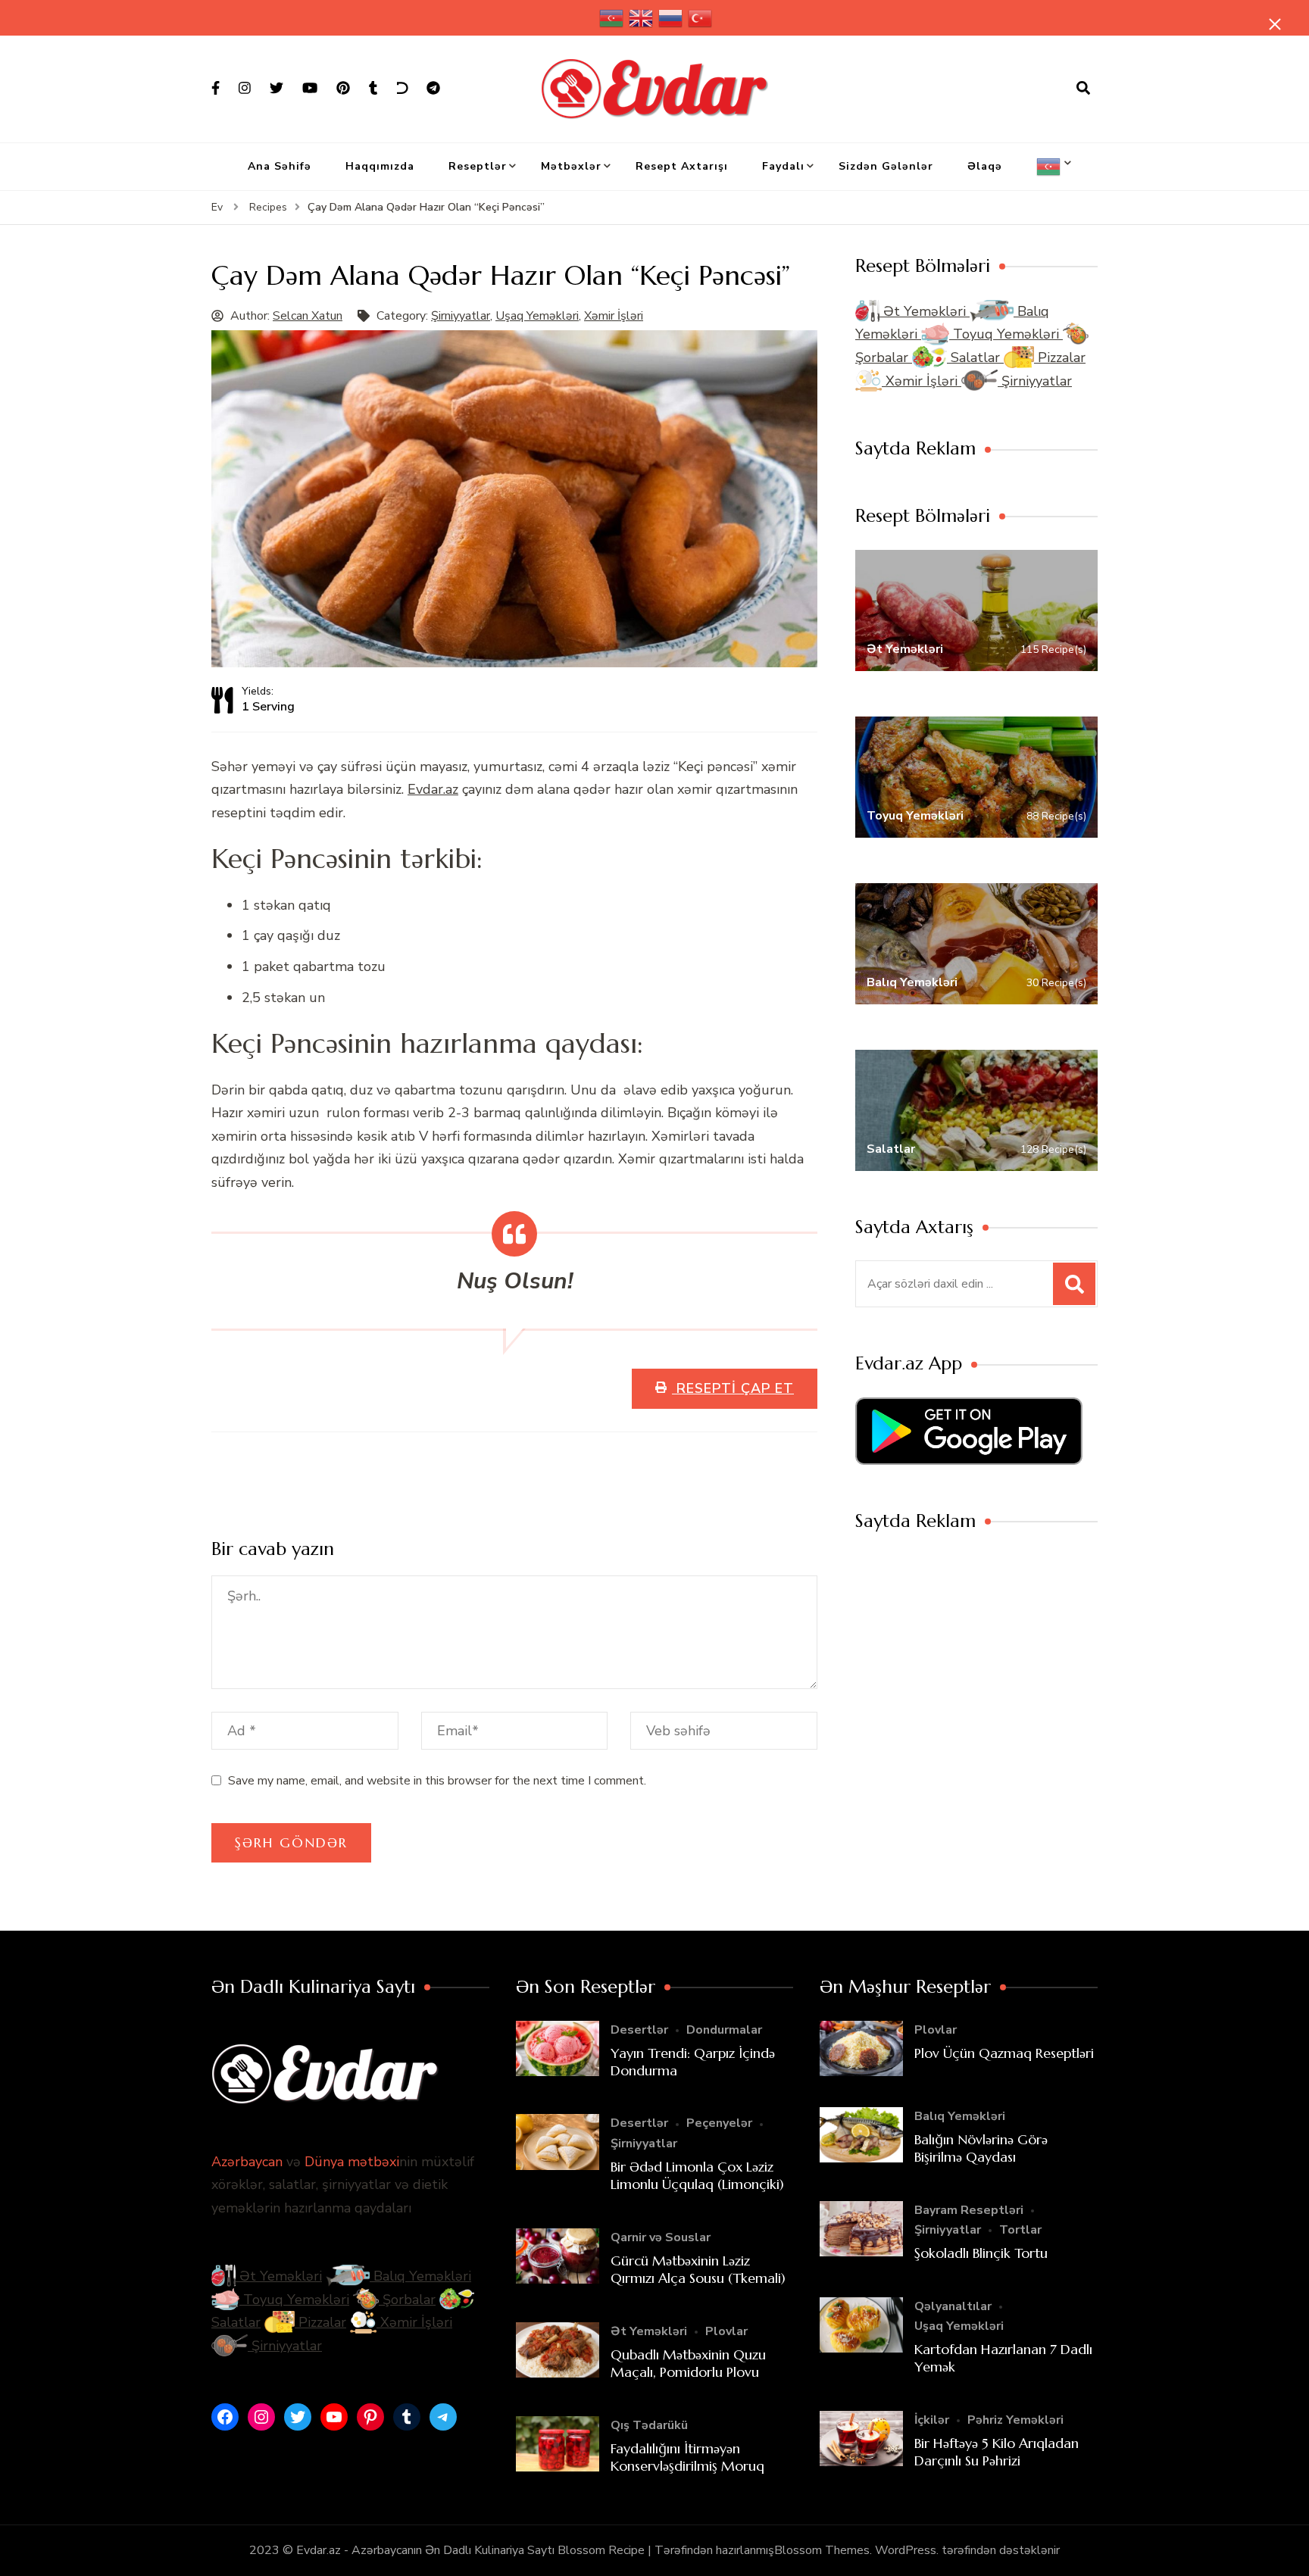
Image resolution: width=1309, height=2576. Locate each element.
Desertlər (639, 2030)
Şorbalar (407, 2300)
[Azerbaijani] (612, 18)
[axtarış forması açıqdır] (1083, 89)
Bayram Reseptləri (969, 2210)
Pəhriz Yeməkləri (1015, 2420)
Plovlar (726, 2331)
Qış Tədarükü (649, 2425)
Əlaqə (985, 166)
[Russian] (671, 18)
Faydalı (783, 166)
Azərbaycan (247, 2162)
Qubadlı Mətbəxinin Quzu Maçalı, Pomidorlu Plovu (688, 2363)
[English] (642, 18)
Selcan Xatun (308, 316)
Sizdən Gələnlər (886, 166)
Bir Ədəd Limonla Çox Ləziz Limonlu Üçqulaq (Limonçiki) (697, 2175)
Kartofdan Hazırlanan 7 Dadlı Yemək (1003, 2358)
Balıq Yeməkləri (420, 2276)
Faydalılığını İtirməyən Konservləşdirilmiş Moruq (687, 2457)
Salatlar (975, 358)
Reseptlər (478, 166)
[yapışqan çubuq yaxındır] (1275, 24)
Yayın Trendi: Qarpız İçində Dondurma (693, 2062)
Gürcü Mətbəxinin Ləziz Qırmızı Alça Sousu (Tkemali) (698, 2269)
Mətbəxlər (571, 166)
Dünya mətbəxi (352, 2162)
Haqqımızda (380, 166)
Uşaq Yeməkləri (537, 316)
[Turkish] (701, 18)
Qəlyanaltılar (953, 2306)
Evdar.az (433, 789)
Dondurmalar (724, 2030)
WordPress (906, 2550)
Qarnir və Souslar (661, 2237)
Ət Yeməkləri (925, 311)
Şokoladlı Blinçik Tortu (981, 2253)
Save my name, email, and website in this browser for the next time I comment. (437, 1781)
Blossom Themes (822, 2550)
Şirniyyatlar (461, 316)
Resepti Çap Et (733, 1388)
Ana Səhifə (280, 166)
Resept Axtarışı (682, 166)
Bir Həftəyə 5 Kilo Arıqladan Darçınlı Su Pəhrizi (997, 2452)
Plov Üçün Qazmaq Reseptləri (1004, 2053)
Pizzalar (1060, 358)
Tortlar (1020, 2230)
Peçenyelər (719, 2123)
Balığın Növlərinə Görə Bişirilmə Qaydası (981, 2148)
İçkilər (932, 2420)
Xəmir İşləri (614, 316)
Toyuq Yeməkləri (1006, 334)
